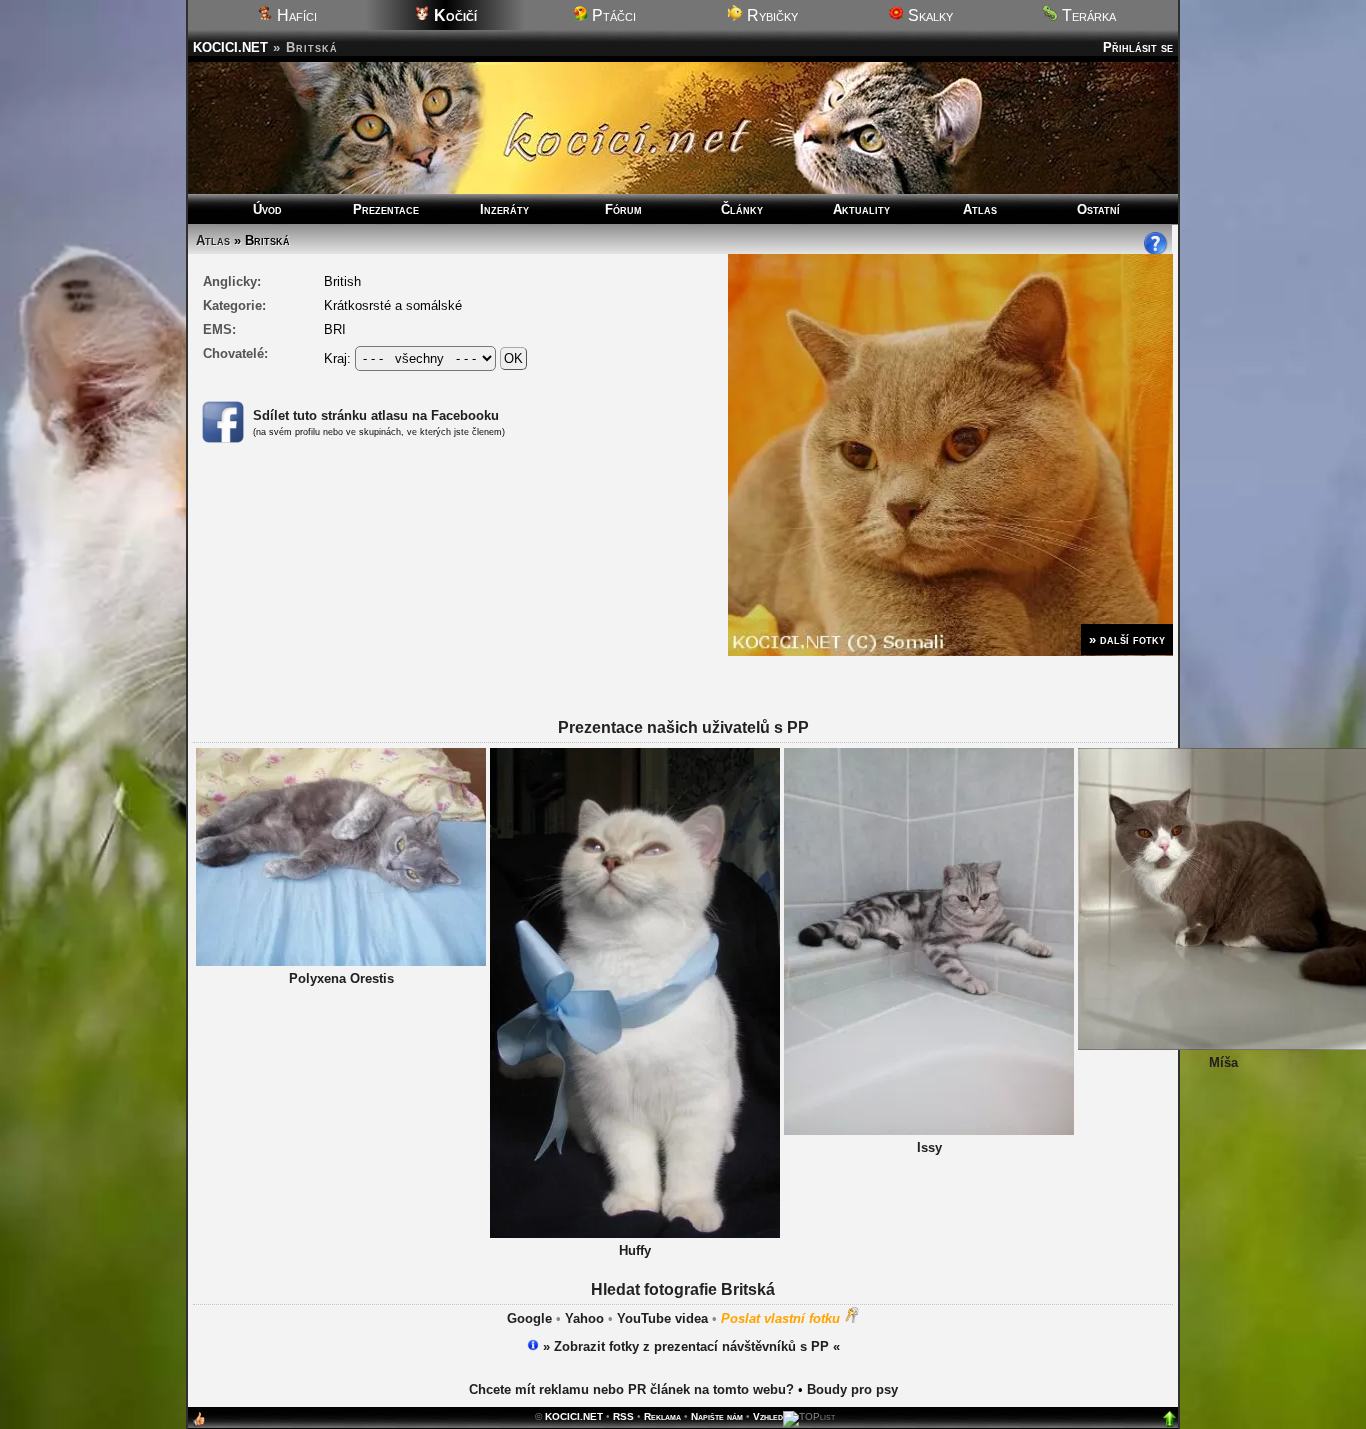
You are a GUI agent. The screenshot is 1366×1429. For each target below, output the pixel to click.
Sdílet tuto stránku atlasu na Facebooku (376, 415)
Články (742, 209)
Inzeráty (504, 209)
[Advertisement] (683, 820)
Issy (929, 1147)
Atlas (980, 209)
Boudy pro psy (852, 1389)
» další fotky (1127, 639)
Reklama (662, 1416)
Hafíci (295, 15)
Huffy (635, 1250)
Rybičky (770, 15)
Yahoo (584, 1318)
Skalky (928, 15)
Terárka (1087, 15)
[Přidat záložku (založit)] (199, 1423)
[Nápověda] (1156, 251)
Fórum (623, 209)
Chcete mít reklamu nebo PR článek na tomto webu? (631, 1389)
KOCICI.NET (230, 47)
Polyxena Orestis (341, 978)
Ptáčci (612, 15)
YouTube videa (662, 1318)
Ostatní (1098, 209)
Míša (1223, 1062)
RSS (623, 1416)
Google (529, 1318)
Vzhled (768, 1416)
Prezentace (386, 209)
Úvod (267, 209)
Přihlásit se (1138, 47)
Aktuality (861, 209)
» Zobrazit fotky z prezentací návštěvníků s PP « (689, 1346)
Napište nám (717, 1416)
